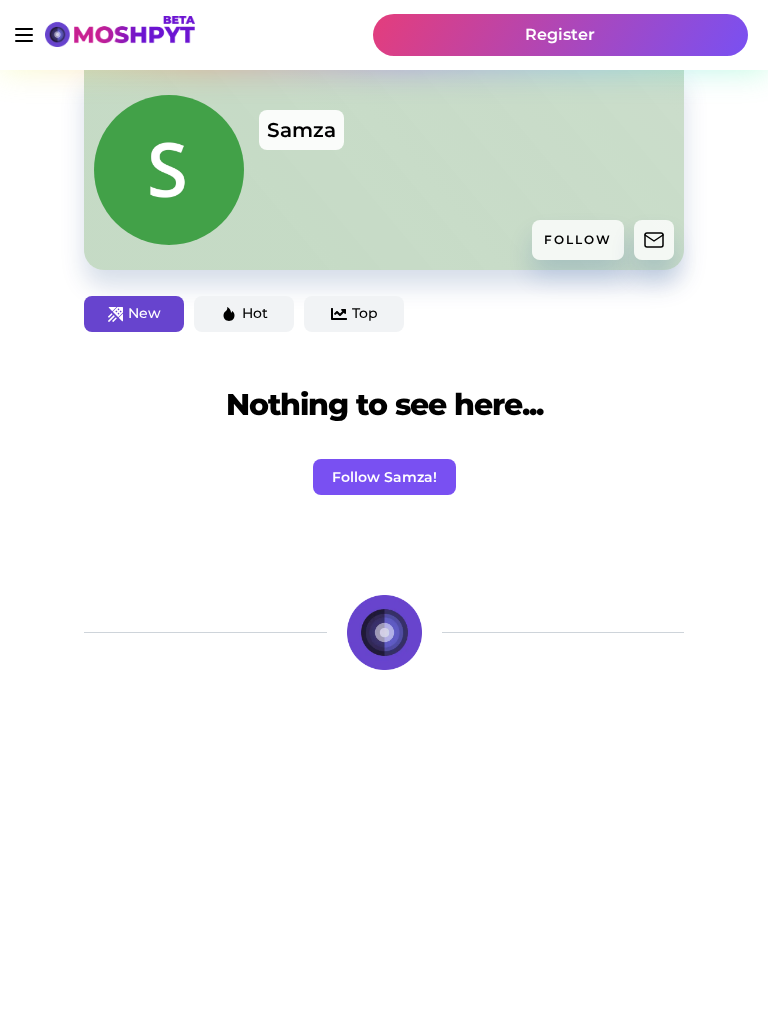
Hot (255, 313)
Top (365, 313)
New (144, 313)
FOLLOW (578, 239)
